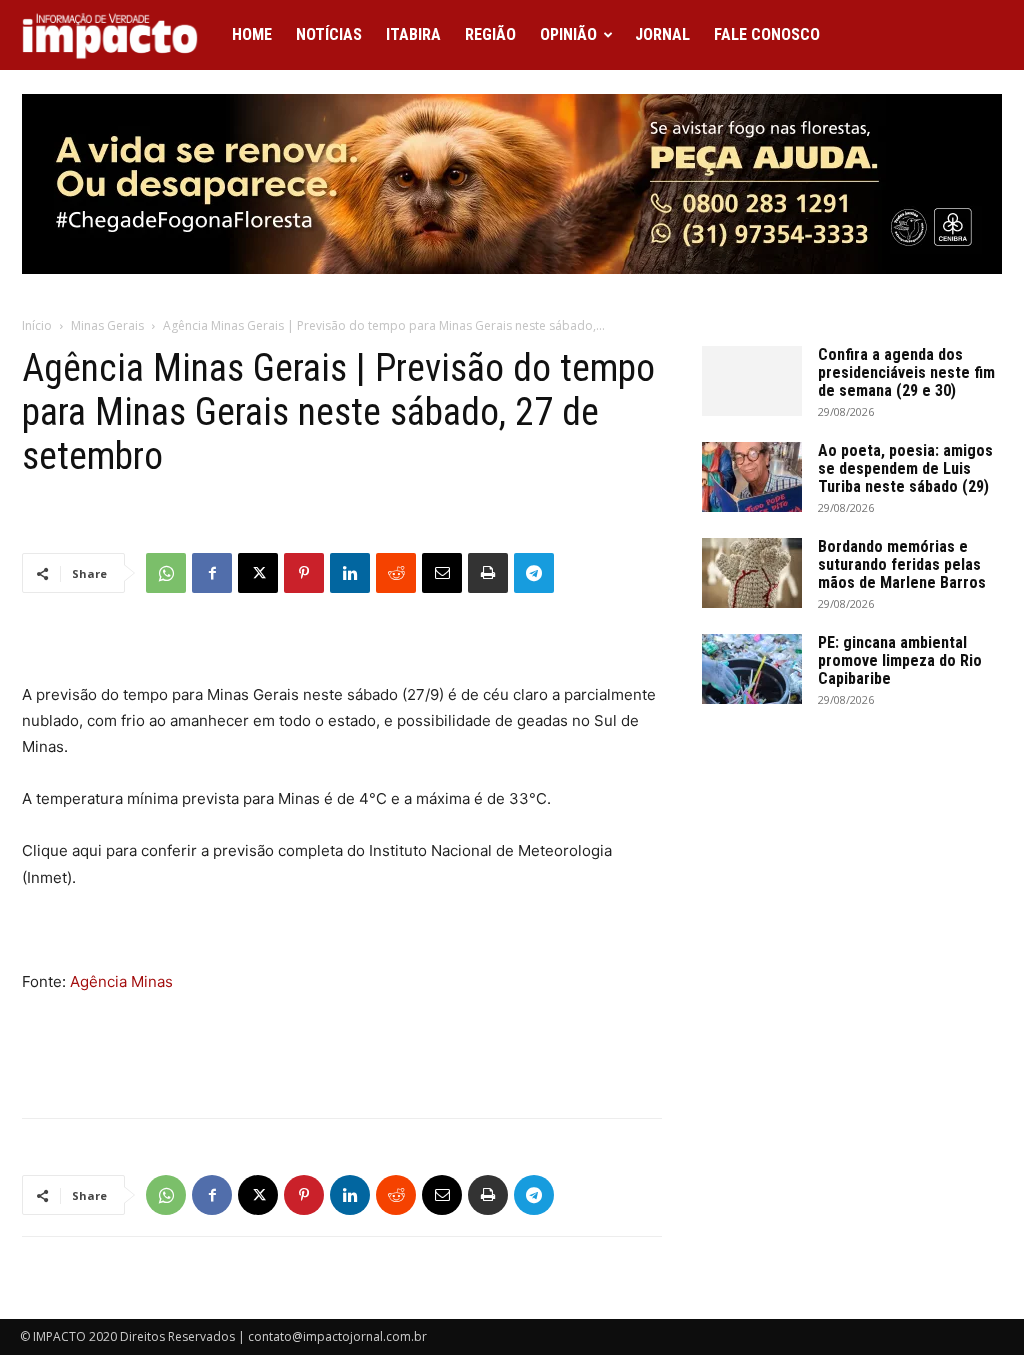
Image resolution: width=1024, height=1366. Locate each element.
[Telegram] (534, 573)
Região (490, 34)
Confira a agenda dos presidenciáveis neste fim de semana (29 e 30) (906, 372)
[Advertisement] (342, 1051)
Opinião (568, 34)
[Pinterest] (304, 573)
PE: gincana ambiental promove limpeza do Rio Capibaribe (900, 660)
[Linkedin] (350, 573)
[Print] (488, 573)
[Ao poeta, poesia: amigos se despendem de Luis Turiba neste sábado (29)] (752, 477)
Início (37, 325)
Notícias (329, 34)
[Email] (442, 573)
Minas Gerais (107, 325)
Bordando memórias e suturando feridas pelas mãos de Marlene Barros (902, 564)
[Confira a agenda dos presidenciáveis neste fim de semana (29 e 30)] (752, 381)
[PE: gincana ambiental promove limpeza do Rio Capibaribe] (752, 669)
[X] (258, 573)
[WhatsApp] (166, 573)
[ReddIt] (396, 573)
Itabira (413, 34)
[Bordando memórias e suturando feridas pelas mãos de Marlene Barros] (752, 573)
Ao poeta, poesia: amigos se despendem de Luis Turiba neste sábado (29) (905, 468)
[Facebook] (212, 573)
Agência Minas (121, 981)
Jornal (662, 34)
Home (252, 34)
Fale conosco (767, 34)
